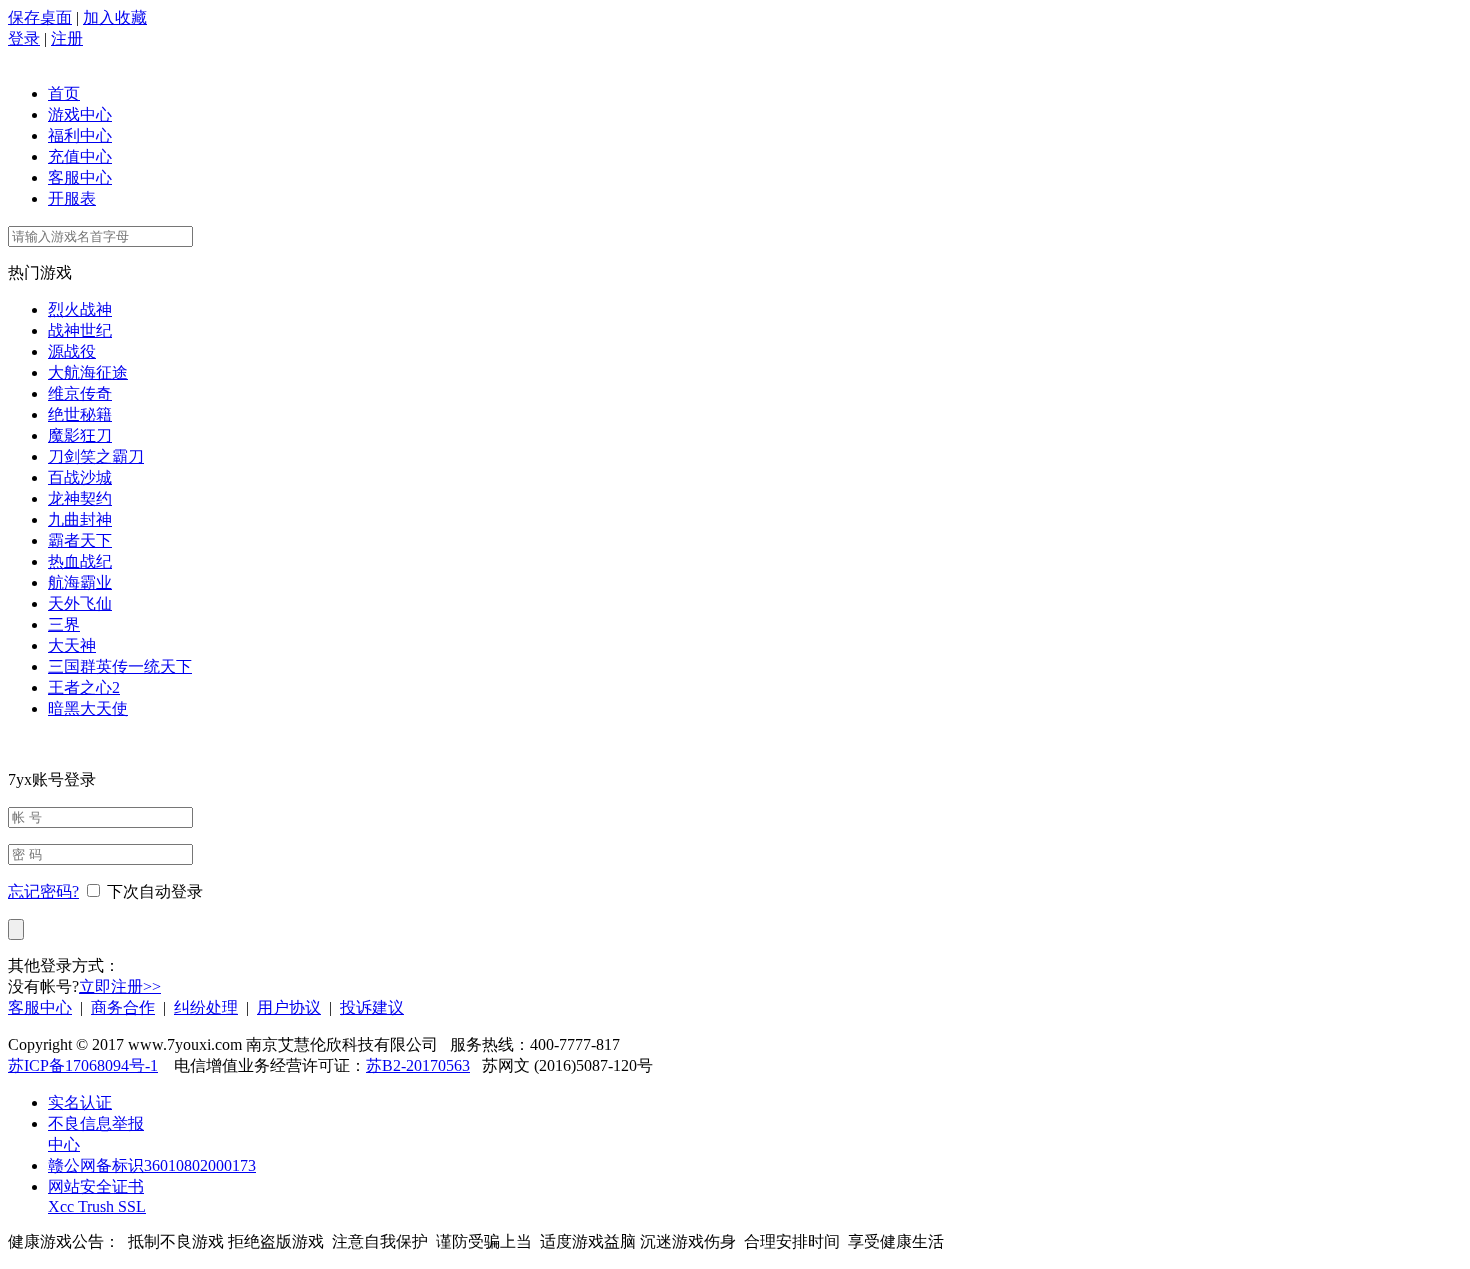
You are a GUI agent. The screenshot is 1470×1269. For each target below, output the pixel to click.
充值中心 (80, 156)
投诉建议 (372, 1007)
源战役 (72, 351)
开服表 (72, 198)
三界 (64, 624)
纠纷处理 (206, 1007)
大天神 (72, 645)
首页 (64, 93)
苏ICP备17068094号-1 (83, 1065)
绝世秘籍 (80, 414)
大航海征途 (88, 372)
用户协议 (289, 1007)
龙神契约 (80, 498)
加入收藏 (115, 17)
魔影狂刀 (80, 435)
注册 (67, 38)
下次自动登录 (155, 891)
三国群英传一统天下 (120, 666)
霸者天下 (80, 540)
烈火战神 (80, 309)
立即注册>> (120, 986)
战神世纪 (80, 330)
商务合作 (123, 1007)
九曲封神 (80, 519)
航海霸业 (80, 582)
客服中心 (80, 177)
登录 (24, 38)
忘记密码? (43, 891)
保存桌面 (40, 17)
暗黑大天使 (88, 708)
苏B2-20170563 (418, 1065)
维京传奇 (80, 393)
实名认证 (80, 1102)
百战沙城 (80, 477)
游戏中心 (80, 114)
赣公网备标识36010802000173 (152, 1165)
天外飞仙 (80, 603)
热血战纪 (80, 561)
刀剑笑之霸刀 (96, 456)
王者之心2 (84, 687)
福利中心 (80, 135)
